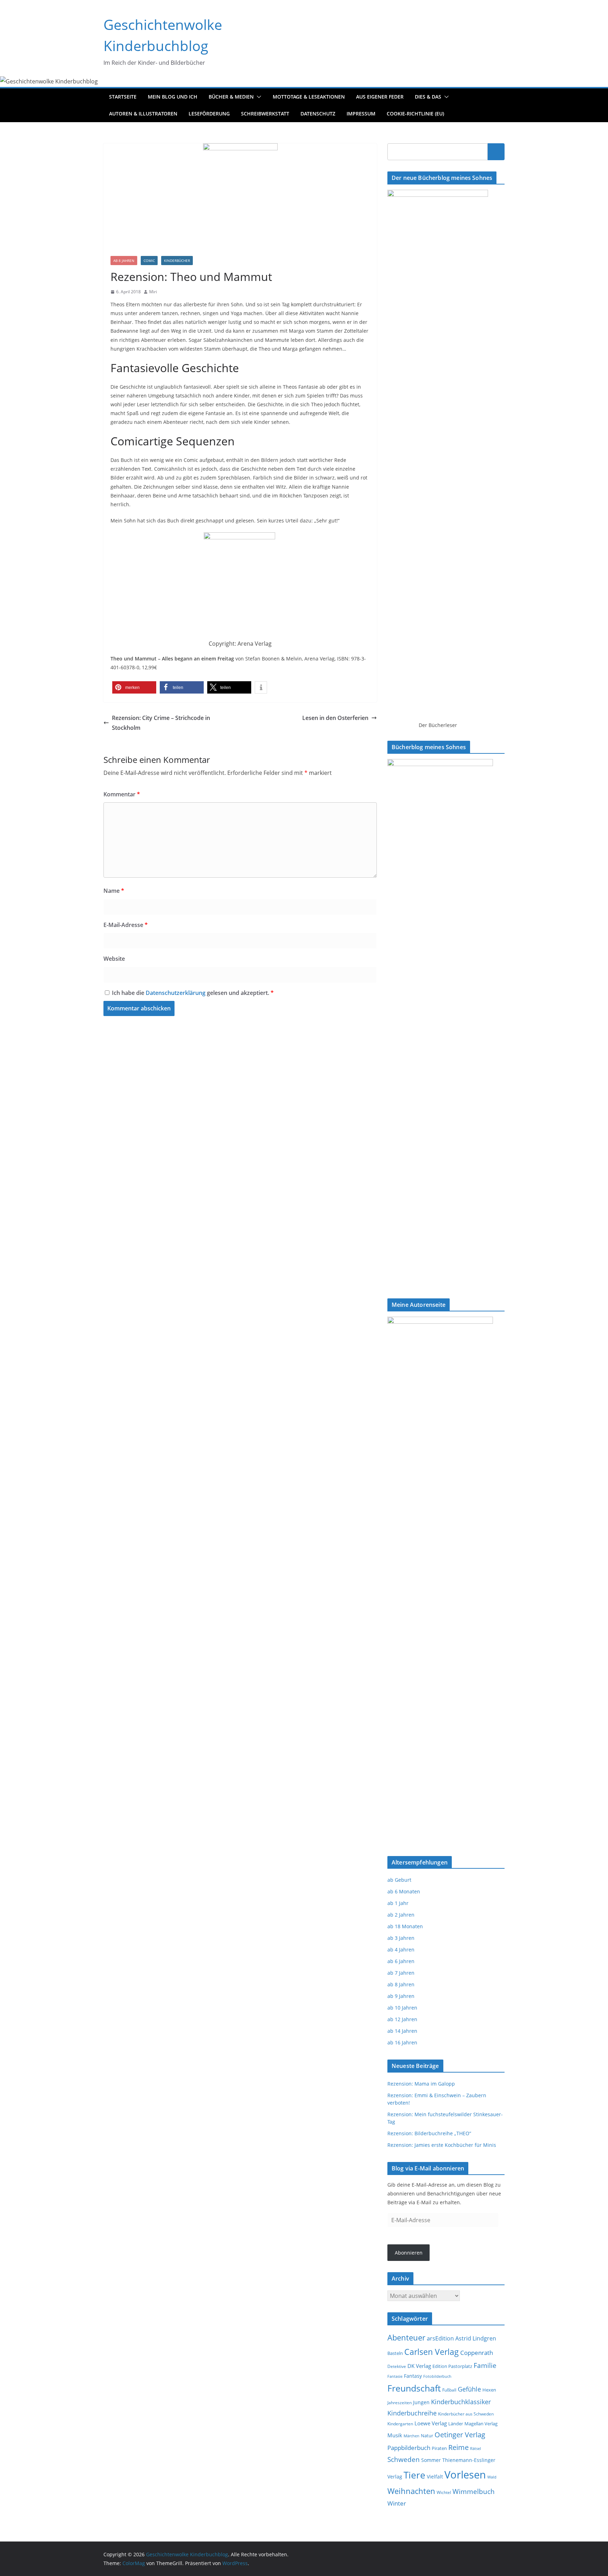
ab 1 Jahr (398, 1903)
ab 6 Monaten (404, 1891)
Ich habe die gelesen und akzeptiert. (193, 993)
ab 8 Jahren (124, 261)
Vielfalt (435, 2477)
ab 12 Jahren (402, 2019)
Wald (492, 2477)
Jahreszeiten (400, 2403)
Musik (395, 2435)
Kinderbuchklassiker (461, 2402)
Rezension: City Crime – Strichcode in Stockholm (161, 723)
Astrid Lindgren (476, 2338)
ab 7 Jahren (401, 1973)
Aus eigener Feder (380, 97)
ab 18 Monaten (405, 1926)
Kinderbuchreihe (412, 2413)
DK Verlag (419, 2366)
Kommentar (122, 794)
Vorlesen (465, 2475)
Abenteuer (406, 2337)
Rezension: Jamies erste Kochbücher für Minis (442, 2145)
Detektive (397, 2366)
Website (114, 959)
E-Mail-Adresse (126, 925)
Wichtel (444, 2492)
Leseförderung (209, 114)
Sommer (431, 2460)
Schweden (404, 2459)
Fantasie (395, 2376)
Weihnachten (411, 2491)
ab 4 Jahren (401, 1950)
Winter (397, 2503)
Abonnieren (409, 2253)
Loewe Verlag (431, 2423)
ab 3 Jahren (401, 1938)
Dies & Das (428, 97)
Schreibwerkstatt (265, 114)
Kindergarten (400, 2424)
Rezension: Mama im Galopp (421, 2084)
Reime (458, 2447)
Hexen (489, 2390)
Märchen (411, 2436)
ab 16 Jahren (402, 2042)
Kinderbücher (177, 261)
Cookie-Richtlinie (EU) (415, 114)
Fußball (449, 2390)
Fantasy (413, 2376)
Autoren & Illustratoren (143, 114)
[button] (258, 97)
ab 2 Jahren (401, 1915)
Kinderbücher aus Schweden (466, 2414)
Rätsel (476, 2448)
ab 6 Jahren (401, 1961)
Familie (485, 2365)
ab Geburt (399, 1880)
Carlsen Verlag (432, 2352)
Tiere (414, 2475)
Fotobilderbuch (437, 2376)
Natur (427, 2436)
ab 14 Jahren (402, 2031)
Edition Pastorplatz (452, 2366)
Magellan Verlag (481, 2424)
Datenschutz (318, 114)
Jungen (421, 2402)
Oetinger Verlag (460, 2435)
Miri (153, 292)
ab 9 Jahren (401, 1996)
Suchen (496, 151)
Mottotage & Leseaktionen (309, 97)
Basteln (395, 2353)
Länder (456, 2424)
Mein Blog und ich (173, 97)
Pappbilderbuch (409, 2448)
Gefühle (469, 2389)
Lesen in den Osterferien (335, 718)
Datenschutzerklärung (176, 993)
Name (114, 891)
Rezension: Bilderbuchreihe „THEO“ (429, 2133)
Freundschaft (414, 2388)
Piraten (439, 2448)
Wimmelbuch (474, 2492)
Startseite (123, 97)
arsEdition (440, 2338)
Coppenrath (477, 2352)
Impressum (361, 114)
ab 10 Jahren (402, 2008)
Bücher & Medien (231, 97)
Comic (149, 261)
